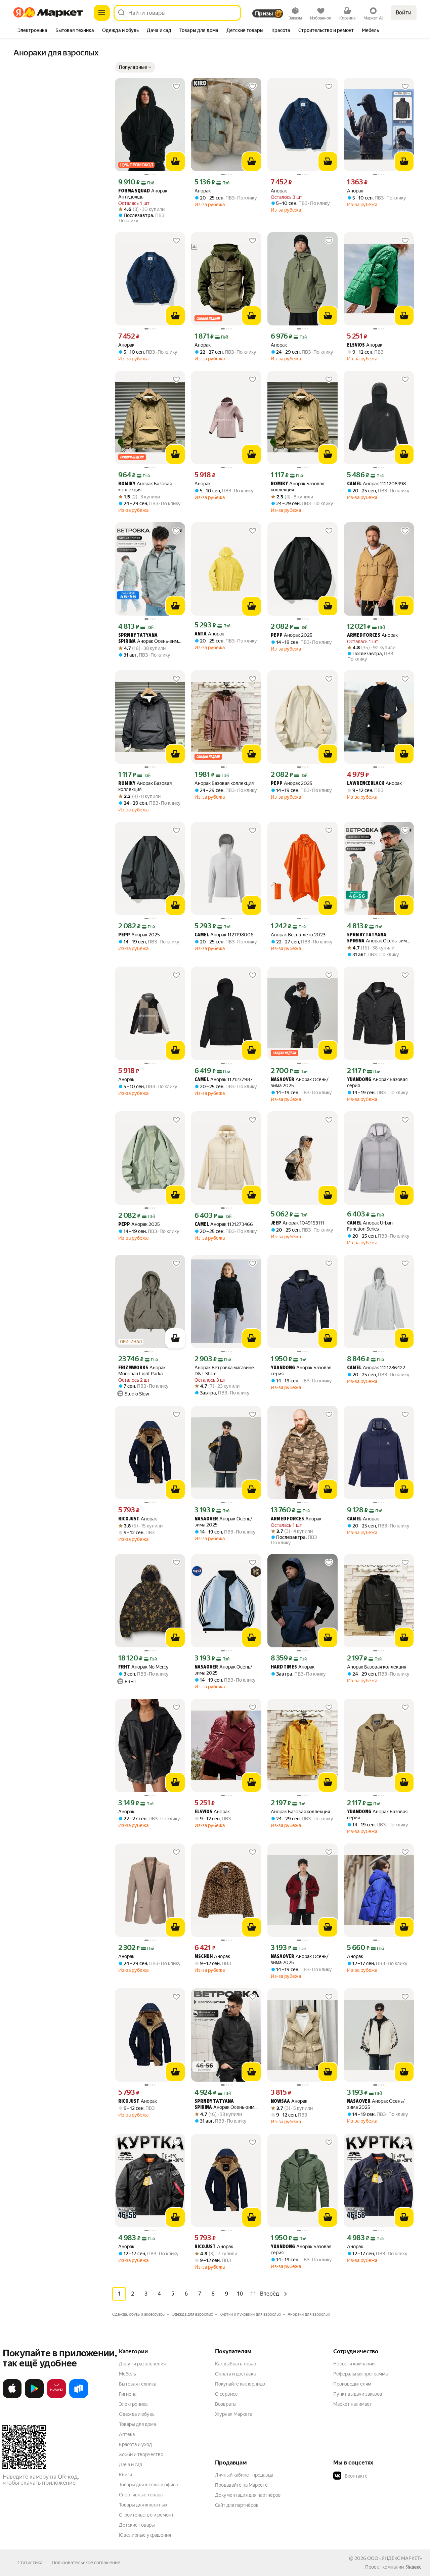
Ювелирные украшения (145, 2535)
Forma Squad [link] (134, 191)
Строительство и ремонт (146, 2515)
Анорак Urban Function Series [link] (370, 1226)
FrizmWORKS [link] (133, 1368)
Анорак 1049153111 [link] (297, 1223)
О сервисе (226, 2394)
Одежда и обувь (137, 2414)
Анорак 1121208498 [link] (376, 484)
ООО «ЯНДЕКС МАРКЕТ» (395, 2558)
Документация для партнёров (248, 2495)
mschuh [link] (204, 1957)
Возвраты (226, 2404)
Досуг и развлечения (142, 2364)
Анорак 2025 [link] (292, 635)
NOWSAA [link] (280, 2102)
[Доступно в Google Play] (34, 2397)
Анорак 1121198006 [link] (224, 935)
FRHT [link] (124, 1667)
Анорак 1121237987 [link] (224, 1080)
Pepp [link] (277, 636)
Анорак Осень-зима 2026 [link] (149, 639)
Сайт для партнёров (237, 2505)
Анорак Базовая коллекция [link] (145, 487)
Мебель (127, 2374)
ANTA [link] (201, 634)
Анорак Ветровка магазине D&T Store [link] (224, 1371)
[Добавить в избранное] (176, 87)
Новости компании (354, 2364)
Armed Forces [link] (364, 636)
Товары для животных (143, 2505)
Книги (125, 2475)
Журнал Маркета (234, 2414)
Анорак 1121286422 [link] (376, 1368)
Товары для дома (137, 2424)
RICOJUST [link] (129, 1519)
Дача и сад (131, 2464)
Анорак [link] (203, 191)
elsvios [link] (356, 345)
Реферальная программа (360, 2374)
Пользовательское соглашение (86, 2563)
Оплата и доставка (235, 2374)
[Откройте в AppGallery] (56, 2397)
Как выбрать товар (235, 2364)
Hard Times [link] (284, 1667)
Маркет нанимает (353, 2404)
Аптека (127, 2434)
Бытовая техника (138, 2384)
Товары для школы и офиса (148, 2485)
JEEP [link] (276, 1223)
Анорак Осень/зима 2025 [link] (300, 1082)
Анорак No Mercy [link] (143, 1667)
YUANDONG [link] (359, 1080)
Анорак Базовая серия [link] (377, 1082)
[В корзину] (175, 162)
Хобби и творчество (141, 2454)
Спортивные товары (141, 2495)
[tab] (32, 31)
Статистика (30, 2563)
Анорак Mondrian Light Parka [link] (142, 1371)
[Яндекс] (414, 2567)
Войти (404, 13)
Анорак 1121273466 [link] (224, 1224)
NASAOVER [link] (283, 1080)
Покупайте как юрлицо (240, 2384)
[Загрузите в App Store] (12, 2397)
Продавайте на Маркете (241, 2485)
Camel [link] (354, 484)
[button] (135, 67)
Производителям (352, 2384)
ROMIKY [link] (127, 484)
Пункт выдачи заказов (358, 2394)
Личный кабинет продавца (244, 2475)
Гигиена (128, 2394)
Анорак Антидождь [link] (143, 194)
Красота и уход (135, 2444)
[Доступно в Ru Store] (79, 2397)
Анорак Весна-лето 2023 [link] (298, 935)
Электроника (133, 2404)
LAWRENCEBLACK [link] (366, 784)
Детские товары (137, 2525)
